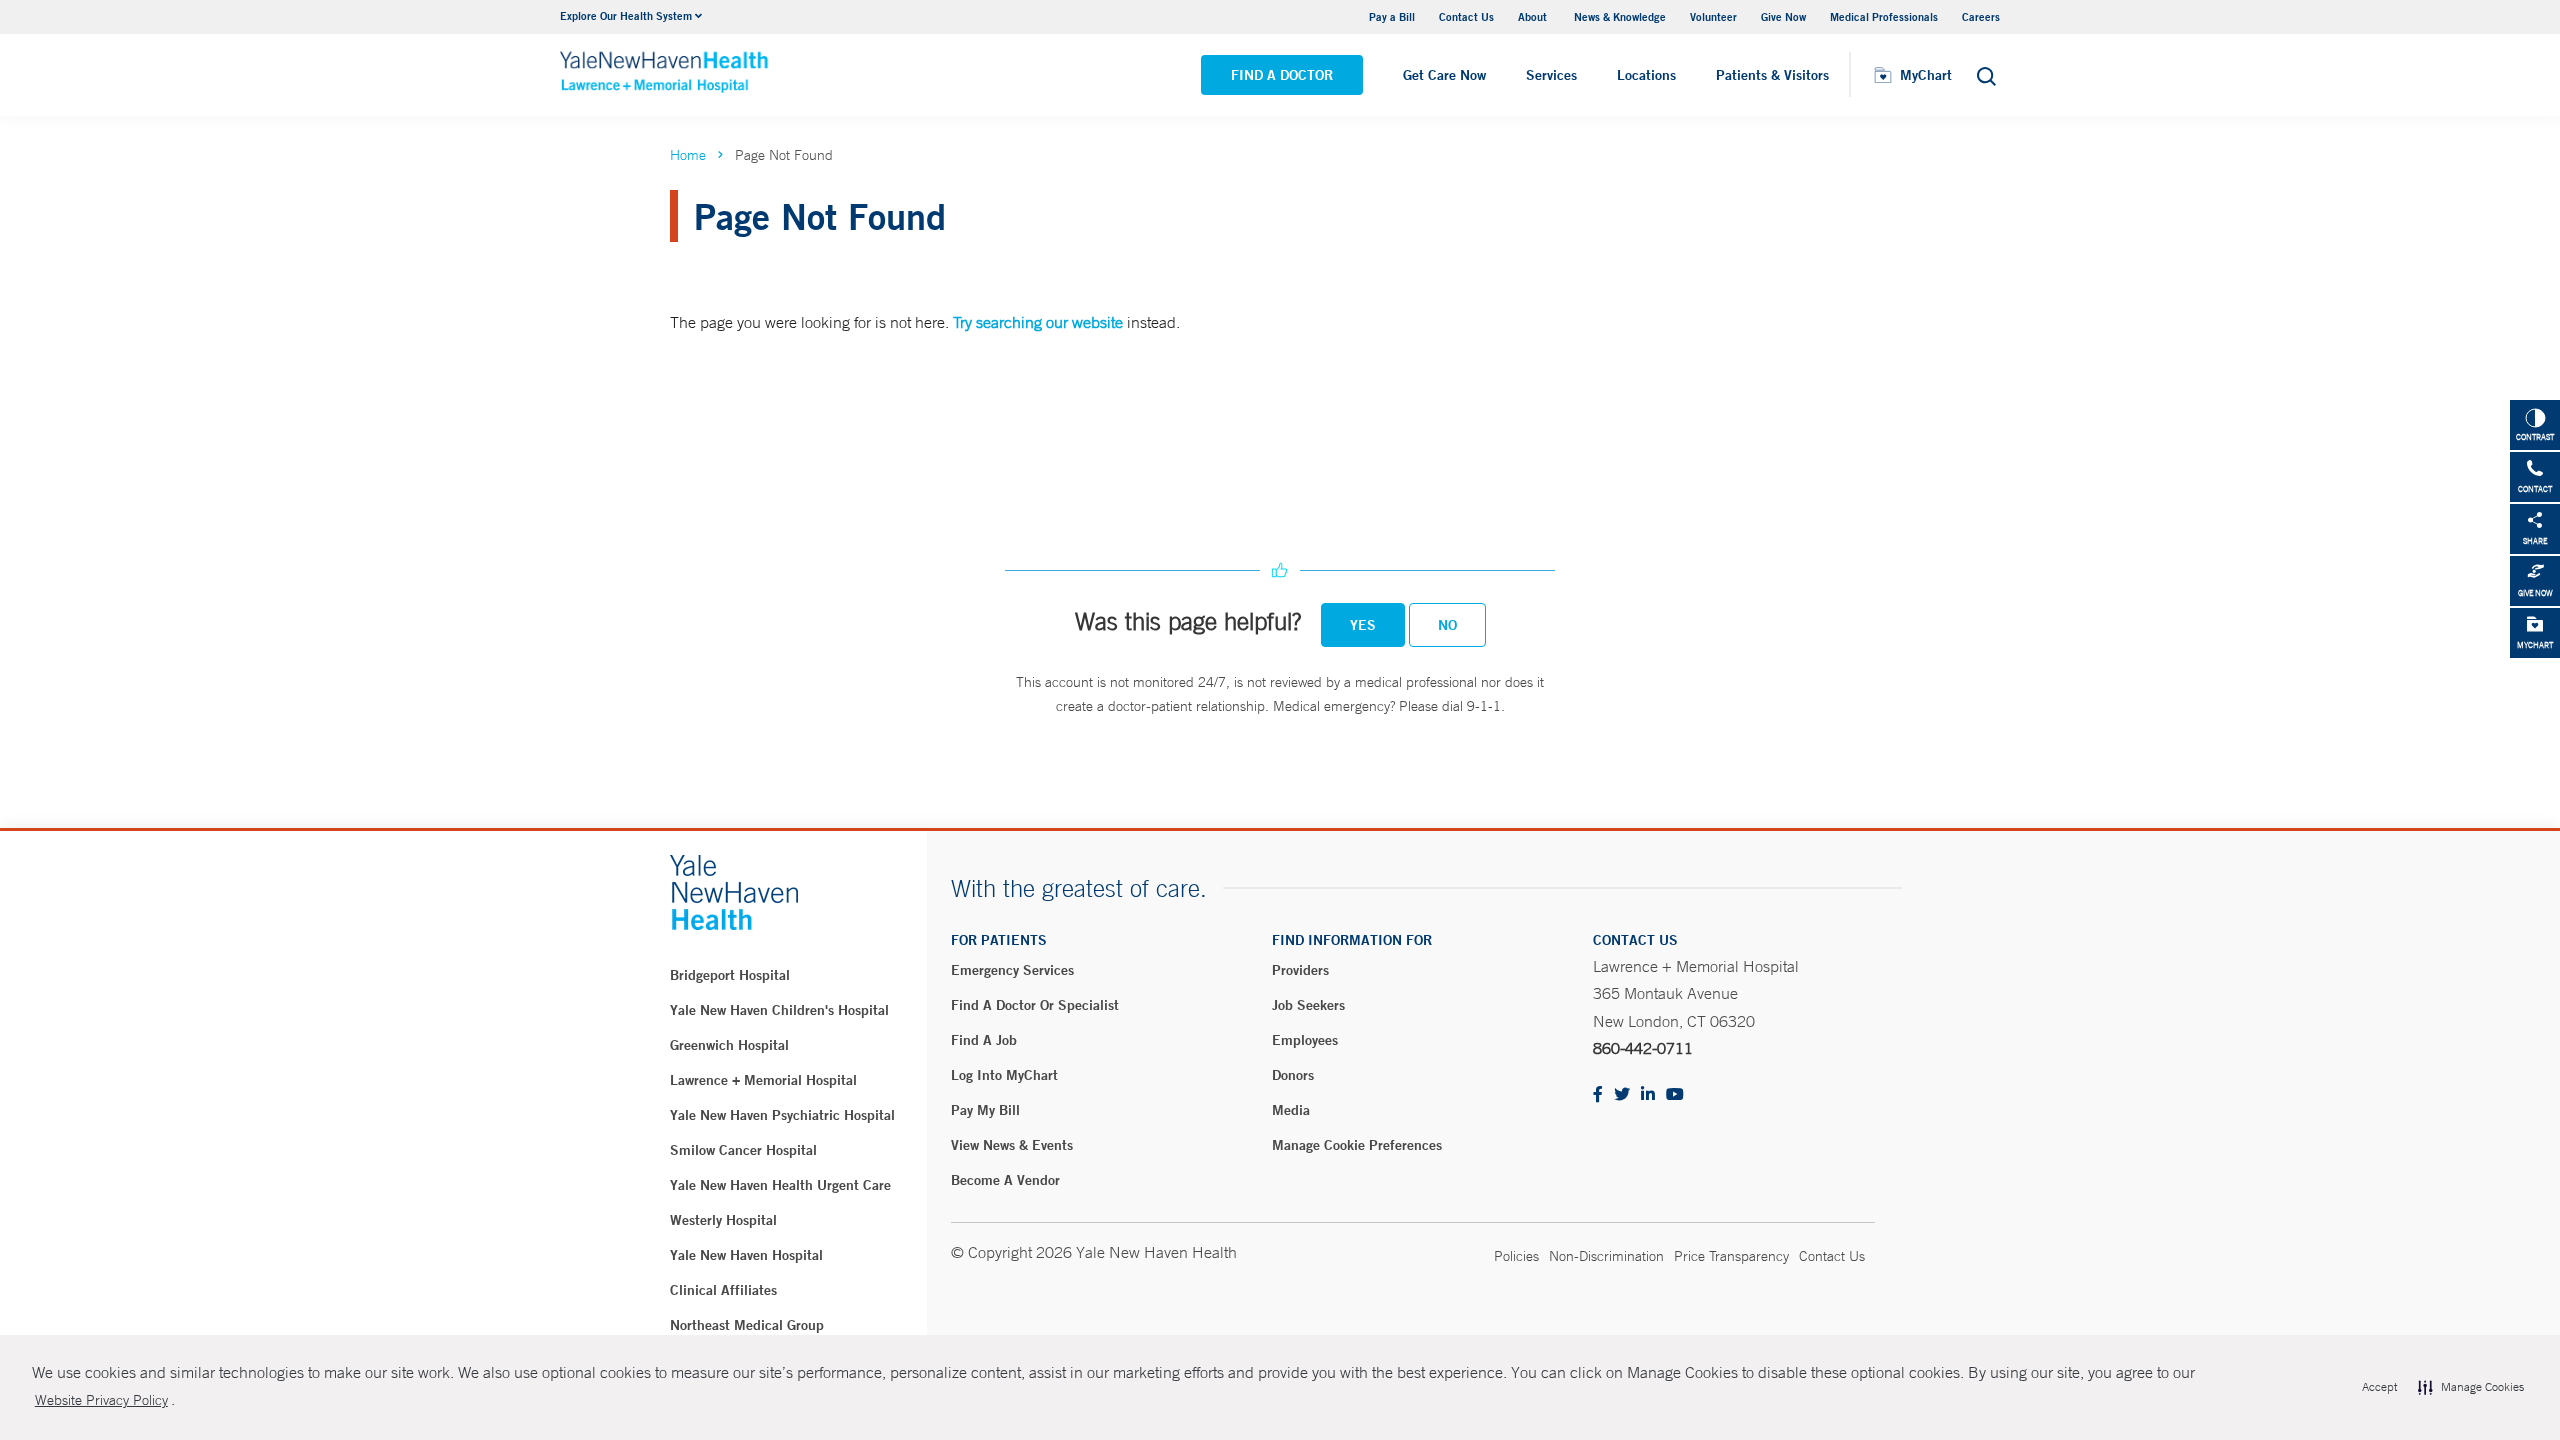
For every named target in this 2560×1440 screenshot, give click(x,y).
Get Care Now (1444, 75)
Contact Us (1466, 16)
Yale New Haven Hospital (746, 1255)
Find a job (984, 1040)
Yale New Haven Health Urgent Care (780, 1185)
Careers (1981, 16)
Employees (1305, 1040)
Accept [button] (2379, 1387)
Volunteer (1713, 16)
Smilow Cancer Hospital (743, 1150)
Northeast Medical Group (747, 1325)
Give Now (1783, 16)
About (1534, 16)
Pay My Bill (985, 1110)
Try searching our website (1038, 322)
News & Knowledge (1620, 16)
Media (1291, 1110)
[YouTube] (1675, 1095)
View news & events (1012, 1145)
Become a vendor (1005, 1180)
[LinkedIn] (1648, 1095)
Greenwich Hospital (729, 1045)
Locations (1646, 75)
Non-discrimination (1606, 1256)
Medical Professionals (1884, 16)
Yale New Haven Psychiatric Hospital (782, 1115)
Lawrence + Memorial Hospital (763, 1080)
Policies (1516, 1256)
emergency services (1012, 970)
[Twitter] (1622, 1095)
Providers (1300, 970)
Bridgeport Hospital (730, 975)
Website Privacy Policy (101, 1400)
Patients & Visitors (1772, 75)
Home (688, 155)
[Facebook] (1598, 1095)
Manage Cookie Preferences (1357, 1145)
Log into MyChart (1004, 1075)
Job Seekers (1308, 1005)
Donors (1293, 1075)
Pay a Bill (1392, 16)
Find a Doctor (1282, 75)
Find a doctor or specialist (1035, 1005)
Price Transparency (1731, 1256)
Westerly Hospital (723, 1220)
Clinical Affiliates (723, 1290)
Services (1551, 75)
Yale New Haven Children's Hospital (779, 1010)
